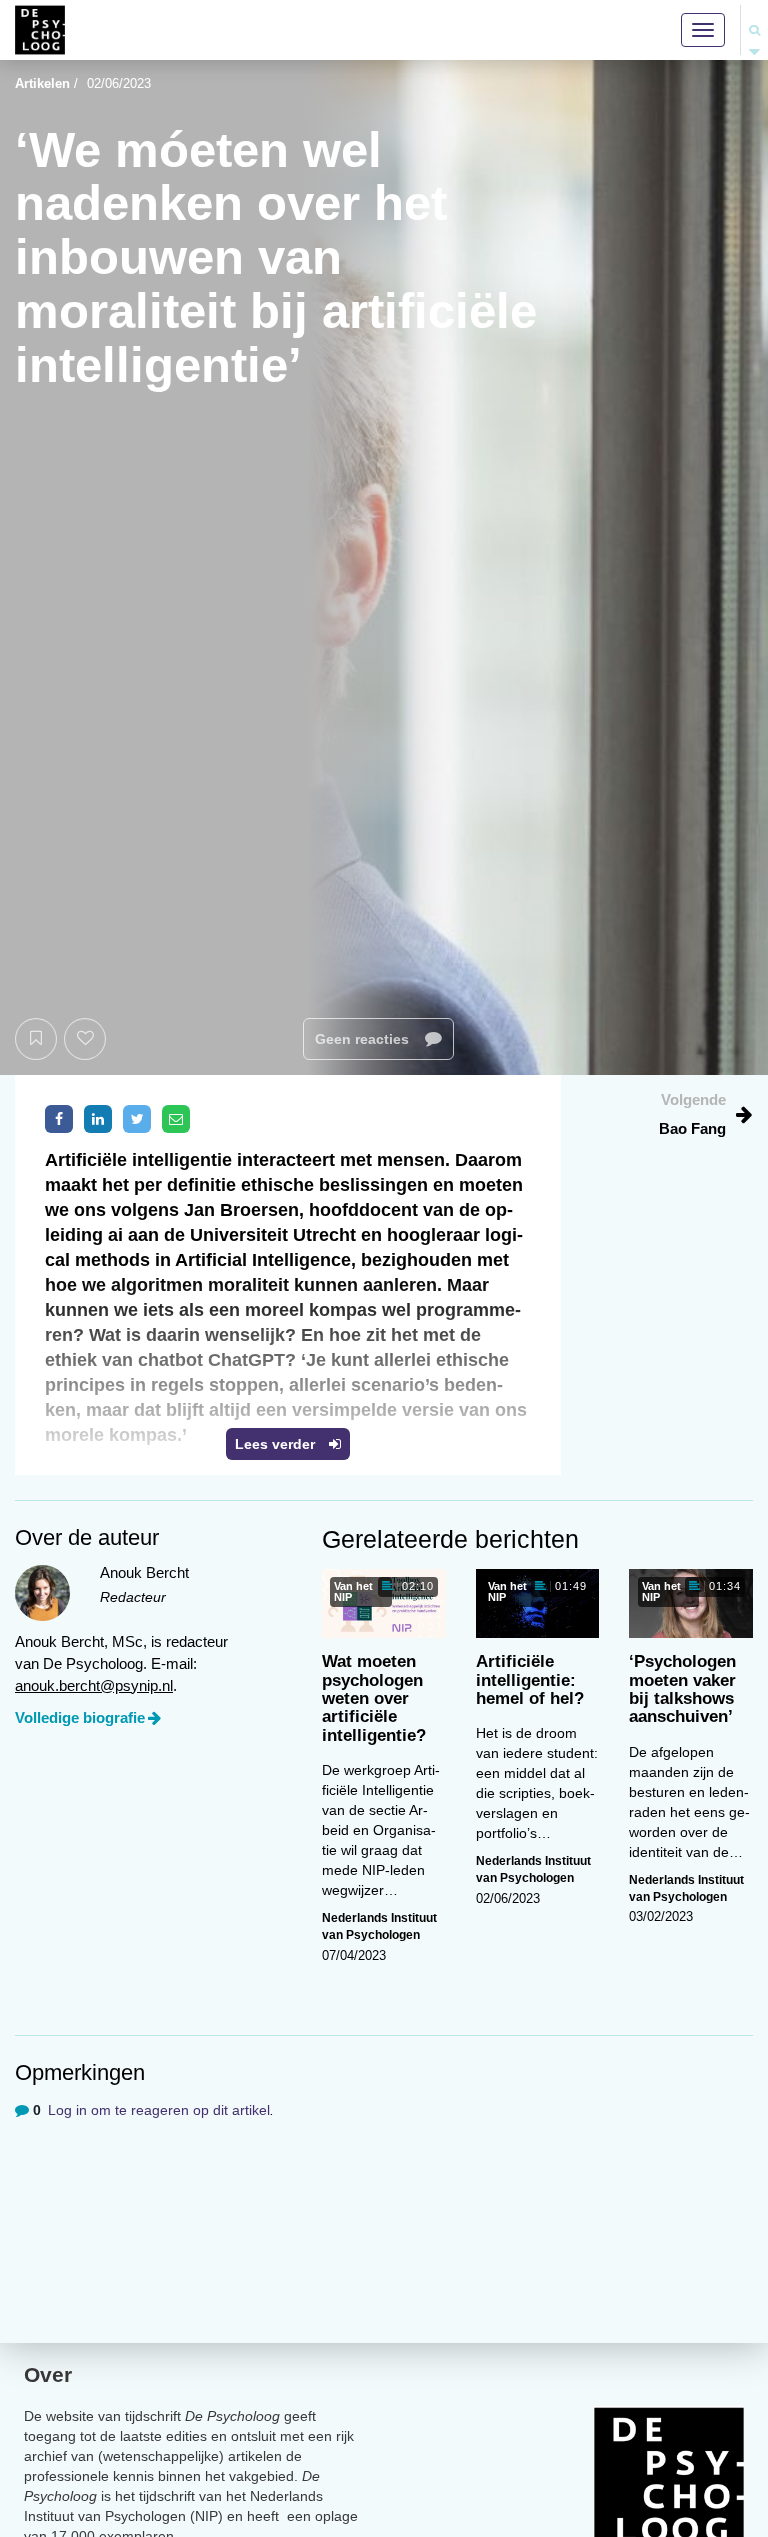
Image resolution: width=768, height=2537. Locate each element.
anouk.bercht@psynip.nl (94, 1685)
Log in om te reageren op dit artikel (159, 2110)
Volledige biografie (80, 1717)
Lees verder (277, 1444)
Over (48, 2374)
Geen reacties (364, 1039)
